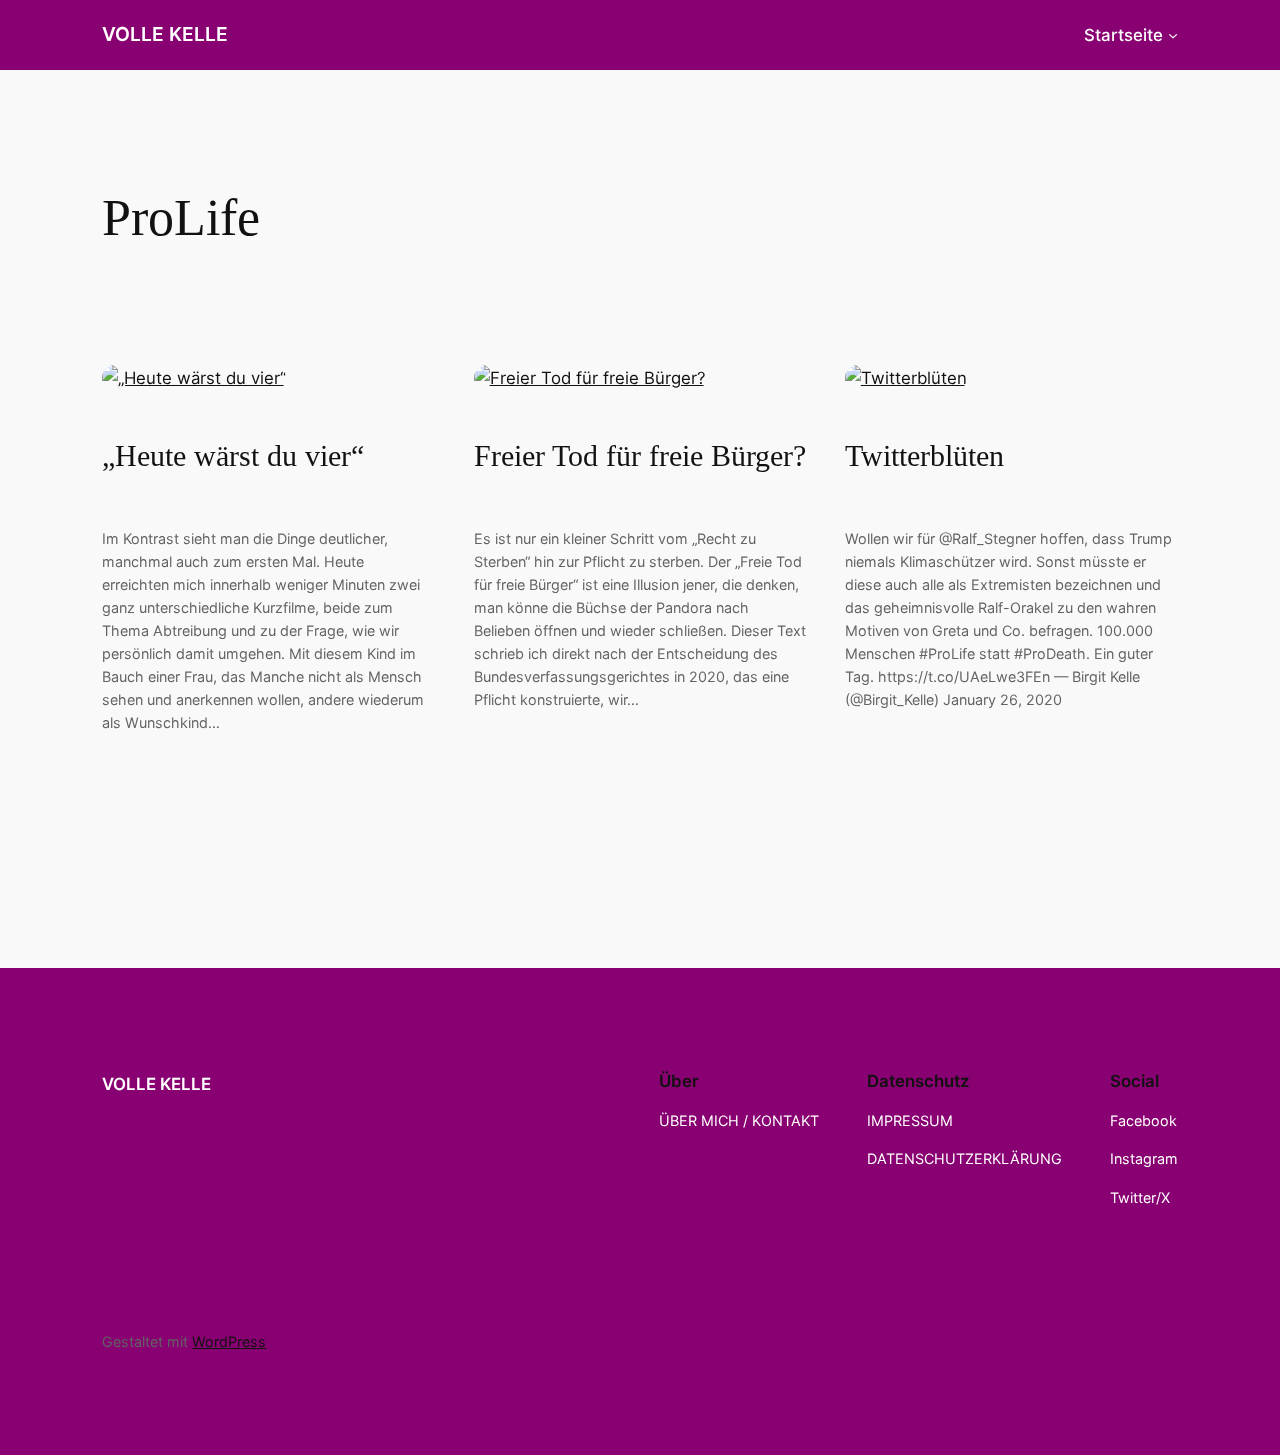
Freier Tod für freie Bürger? (640, 456)
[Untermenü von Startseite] (1173, 35)
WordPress (229, 1341)
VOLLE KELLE (165, 34)
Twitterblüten (924, 456)
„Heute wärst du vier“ (233, 456)
